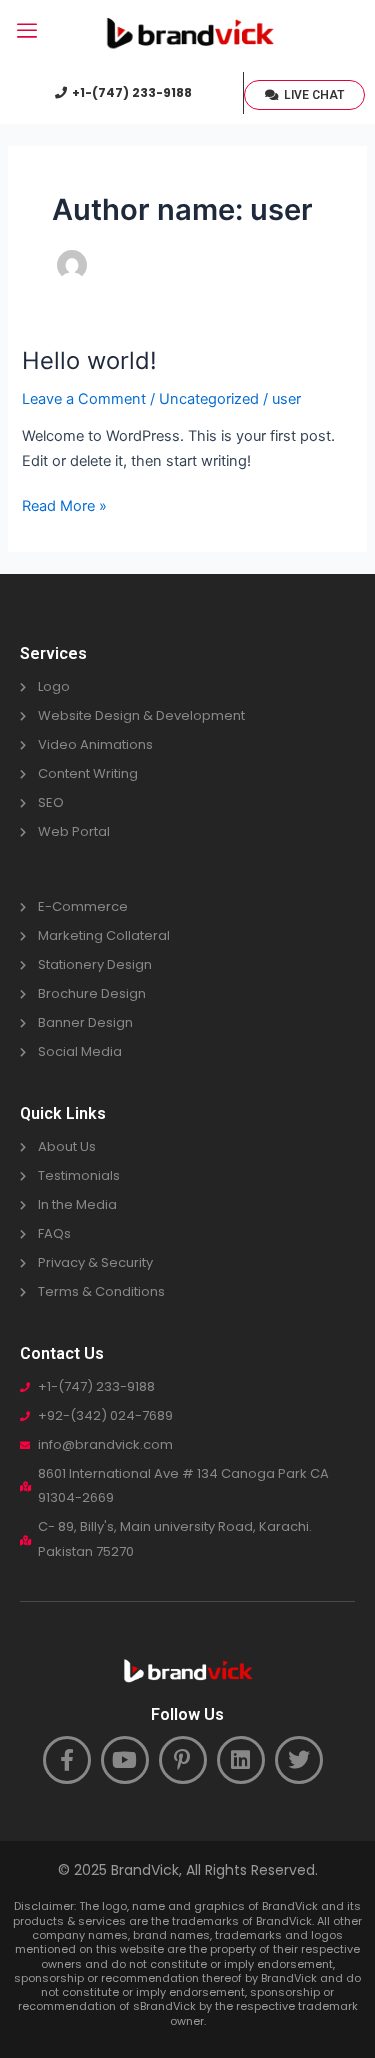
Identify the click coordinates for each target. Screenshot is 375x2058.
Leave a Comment (84, 399)
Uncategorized (209, 399)
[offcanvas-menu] (27, 31)
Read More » (64, 504)
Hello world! (89, 360)
